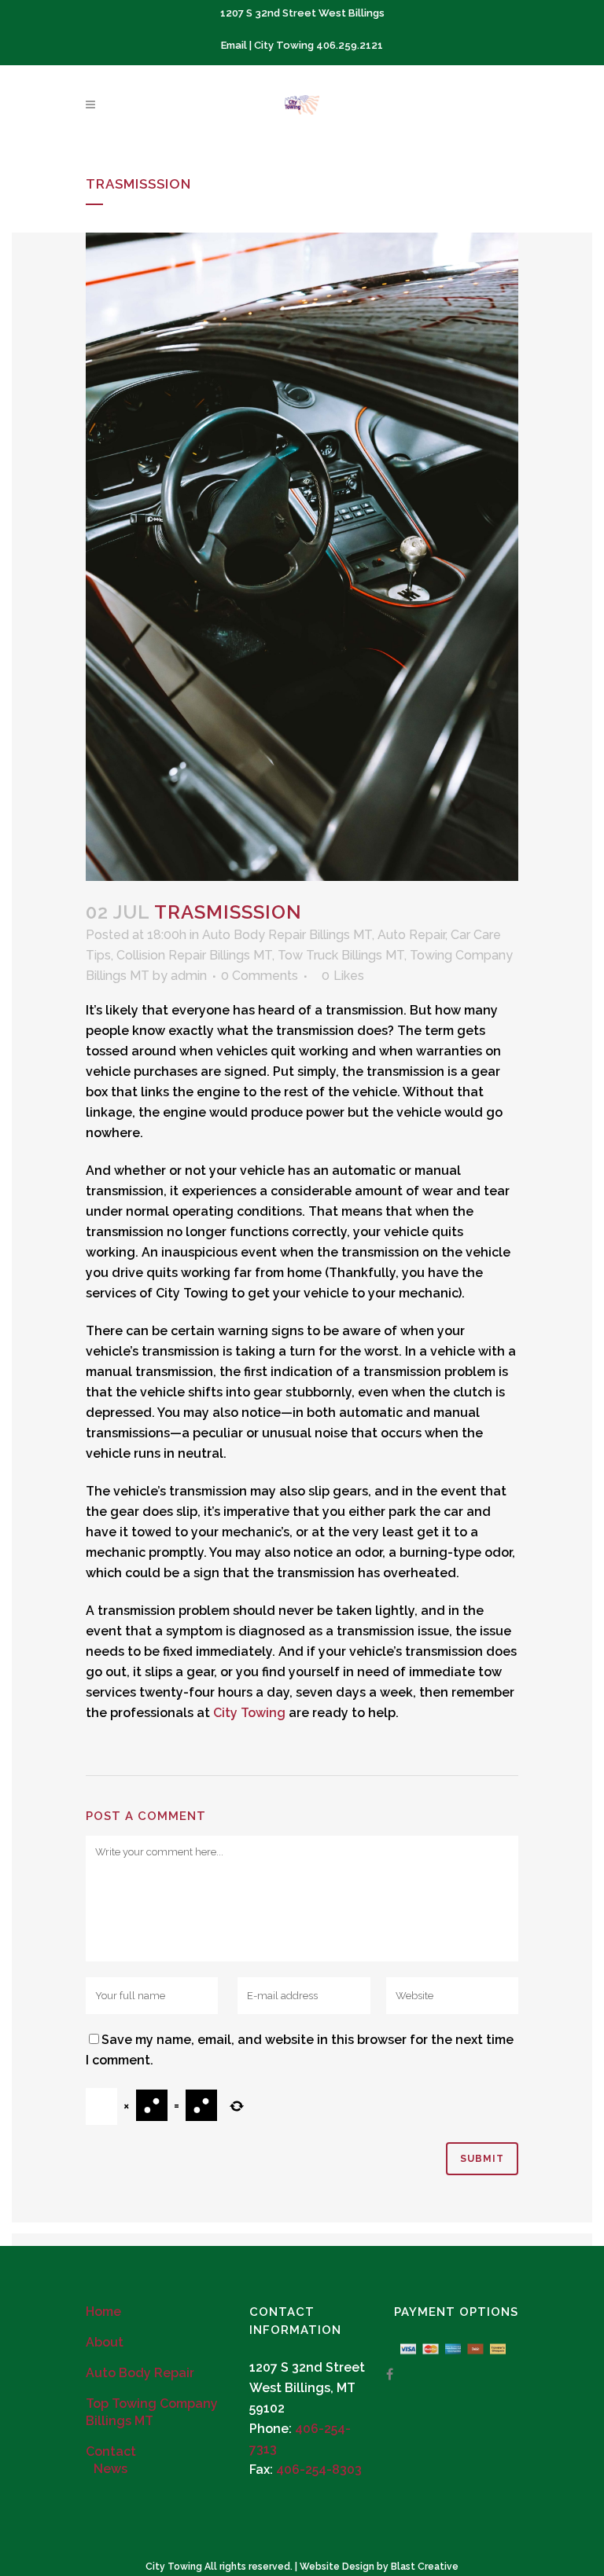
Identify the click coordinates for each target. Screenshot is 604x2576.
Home (103, 2312)
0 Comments (260, 976)
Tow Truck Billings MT (341, 955)
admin (189, 976)
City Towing (249, 1713)
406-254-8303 (319, 2470)
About (105, 2342)
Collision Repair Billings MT (194, 955)
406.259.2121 (350, 45)
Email (234, 45)
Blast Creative (425, 2567)
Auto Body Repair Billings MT (287, 935)
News (110, 2469)
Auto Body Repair (140, 2373)
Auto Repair (411, 935)
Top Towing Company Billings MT (152, 2412)
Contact (111, 2451)
